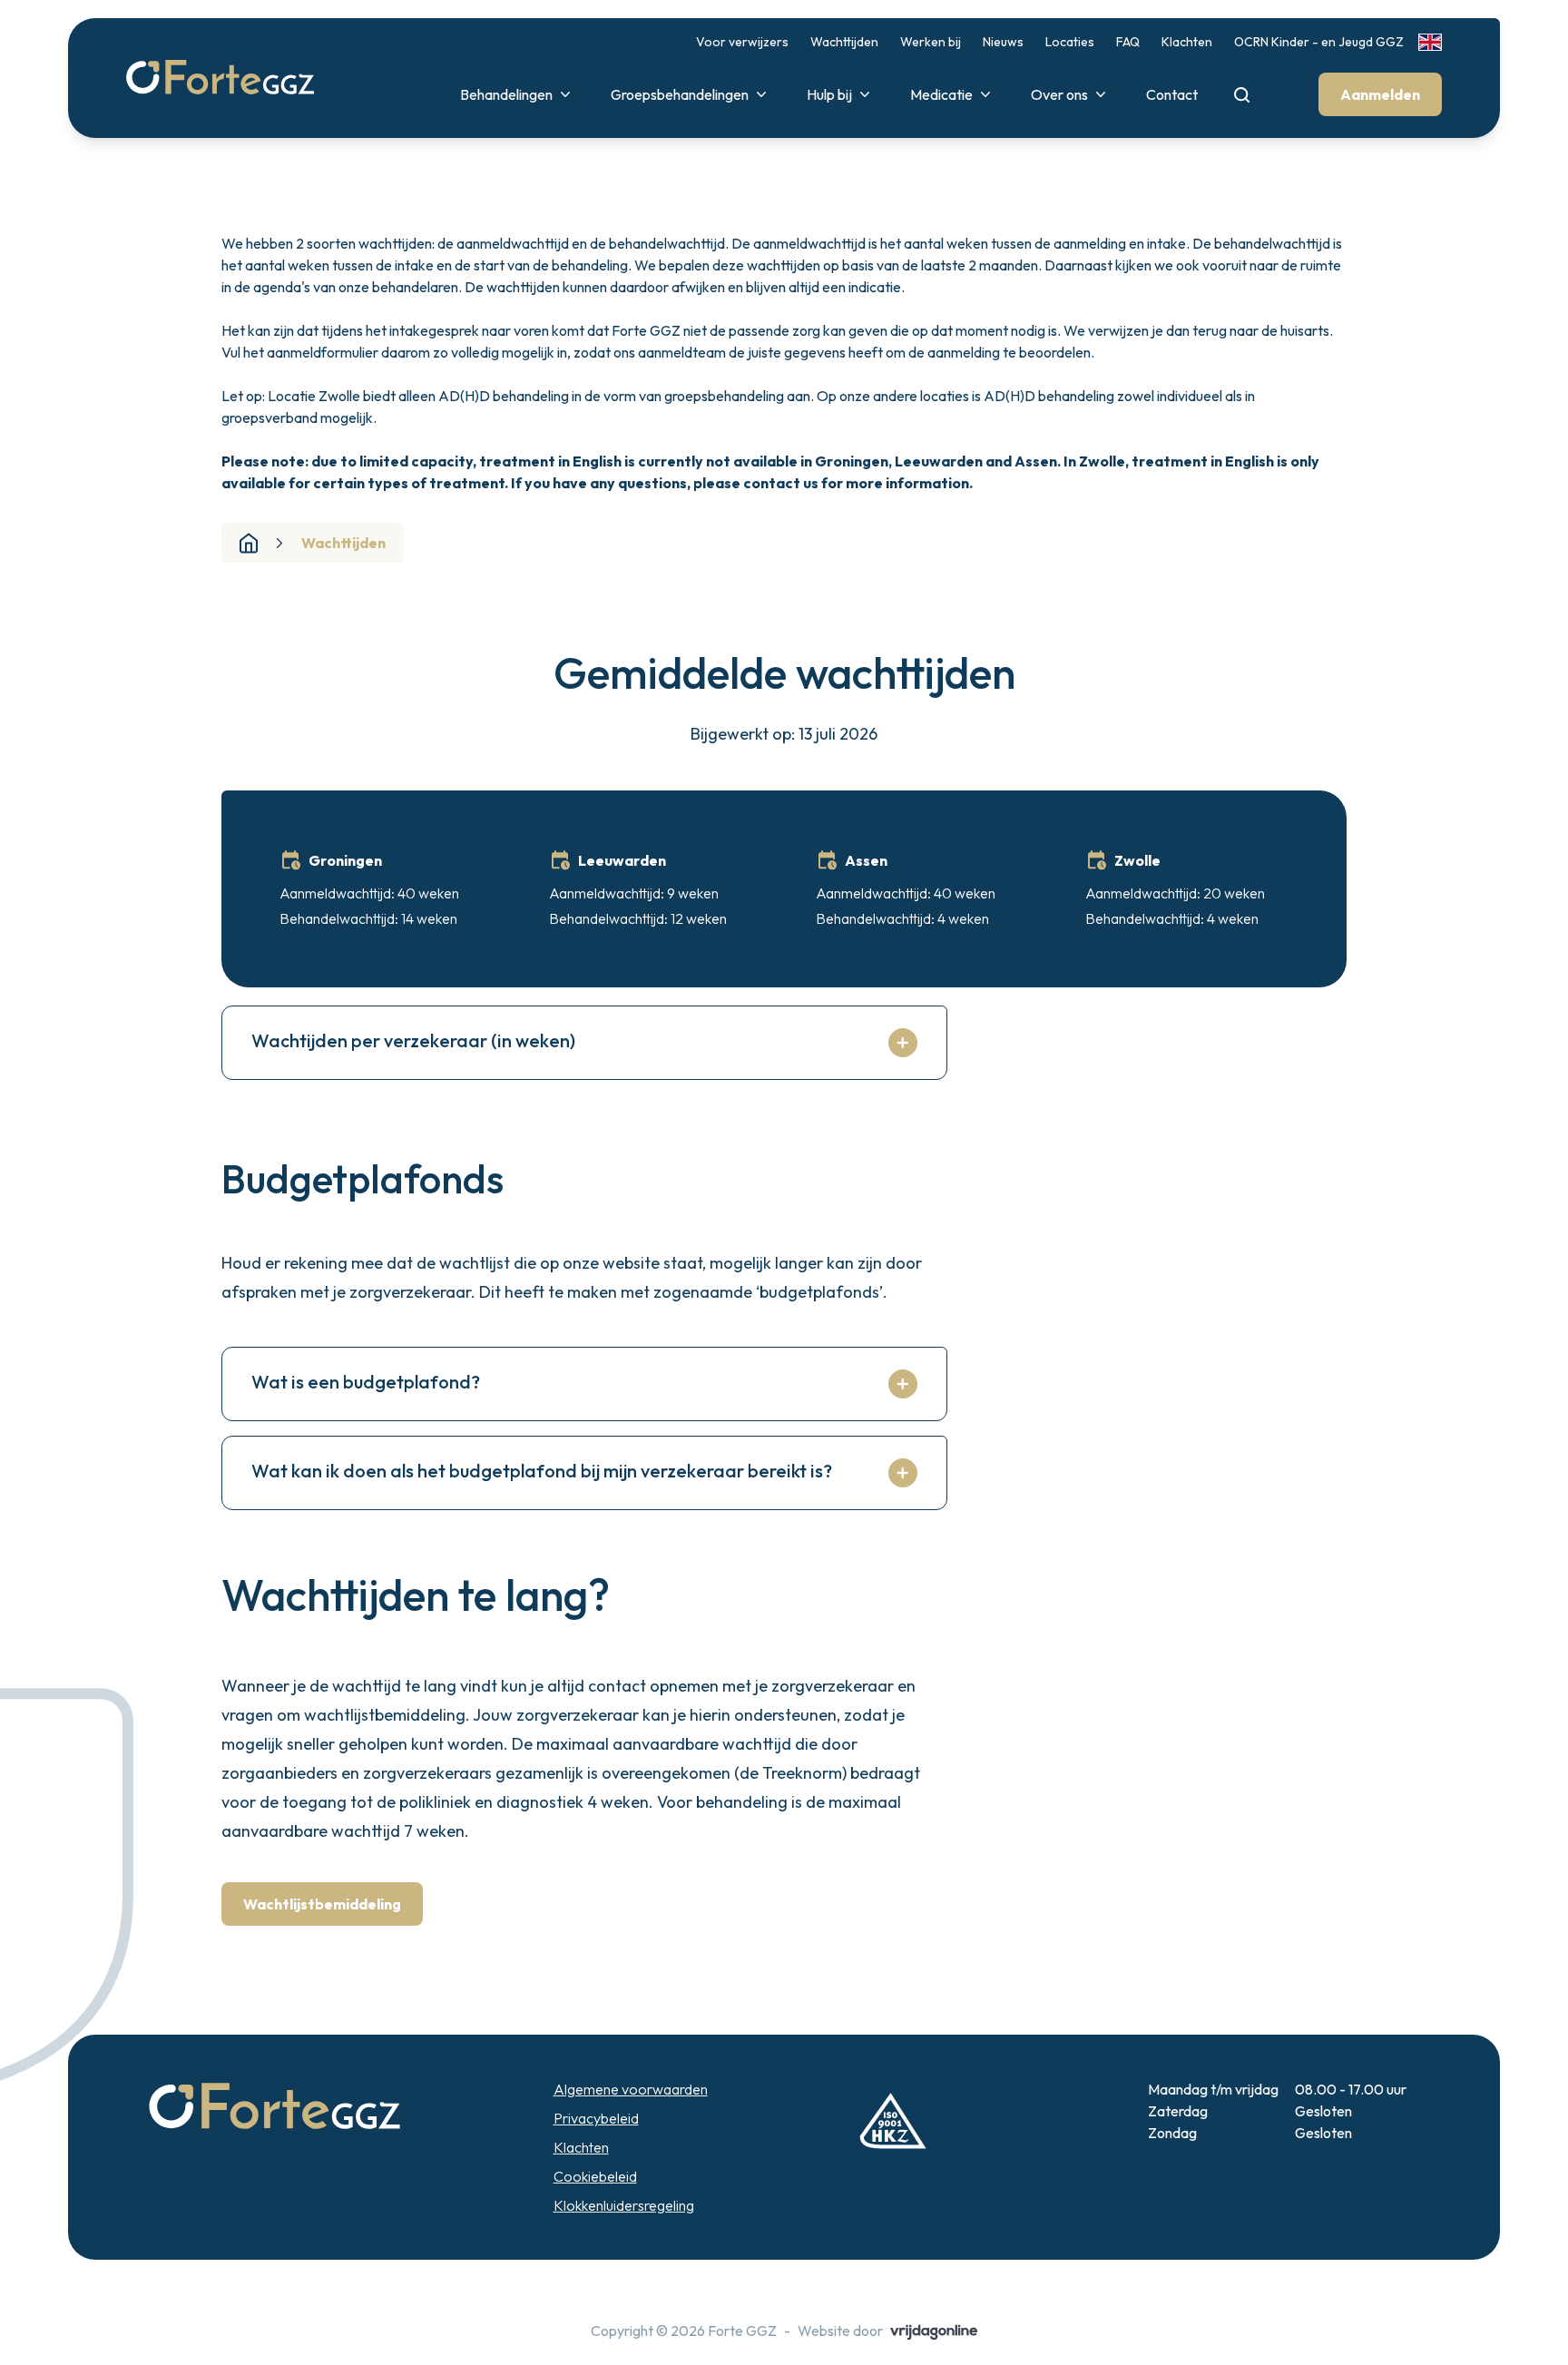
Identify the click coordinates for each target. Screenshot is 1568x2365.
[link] (1430, 42)
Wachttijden (844, 42)
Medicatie (941, 94)
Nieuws (1003, 42)
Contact (1172, 94)
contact (772, 483)
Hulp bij (829, 94)
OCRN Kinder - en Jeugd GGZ (1319, 42)
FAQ (1128, 42)
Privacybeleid (596, 2118)
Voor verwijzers (742, 42)
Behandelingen (506, 94)
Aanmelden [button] (1380, 94)
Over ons (1059, 94)
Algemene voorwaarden (631, 2089)
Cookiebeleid (595, 2176)
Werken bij (931, 42)
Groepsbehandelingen (680, 94)
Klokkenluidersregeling (624, 2205)
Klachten (1187, 42)
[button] (220, 78)
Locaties (1070, 42)
